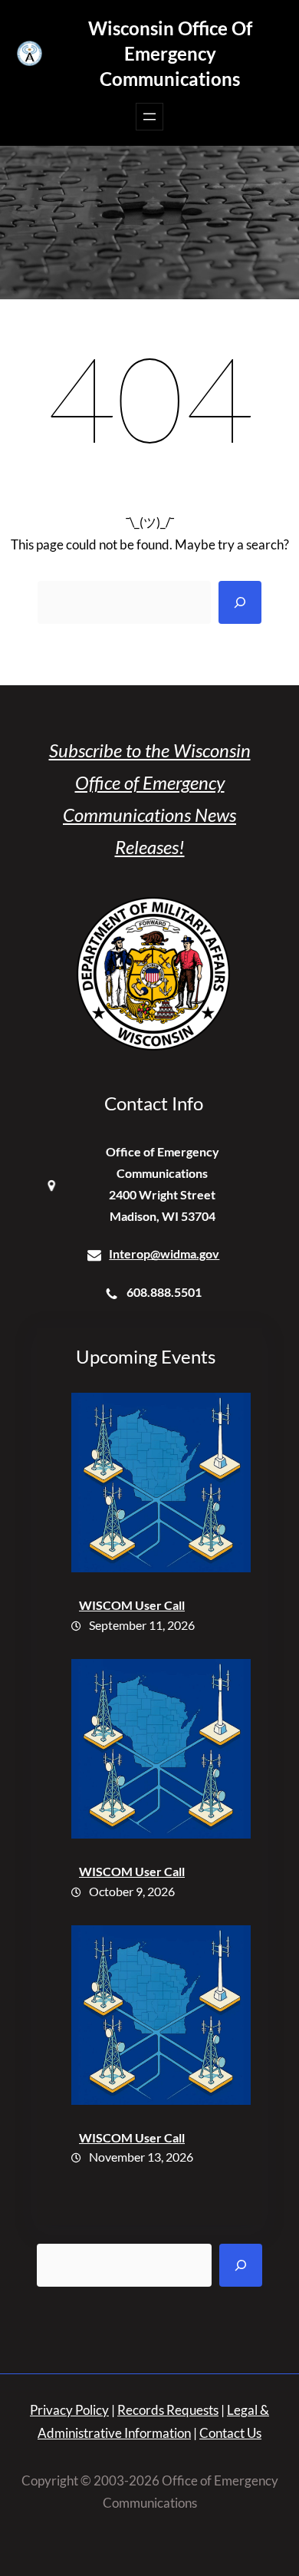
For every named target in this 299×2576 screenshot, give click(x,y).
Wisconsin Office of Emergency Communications (170, 53)
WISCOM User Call (132, 1605)
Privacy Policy (69, 2410)
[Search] (240, 602)
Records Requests (168, 2410)
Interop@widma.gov (164, 1253)
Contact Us (230, 2433)
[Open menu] (149, 117)
